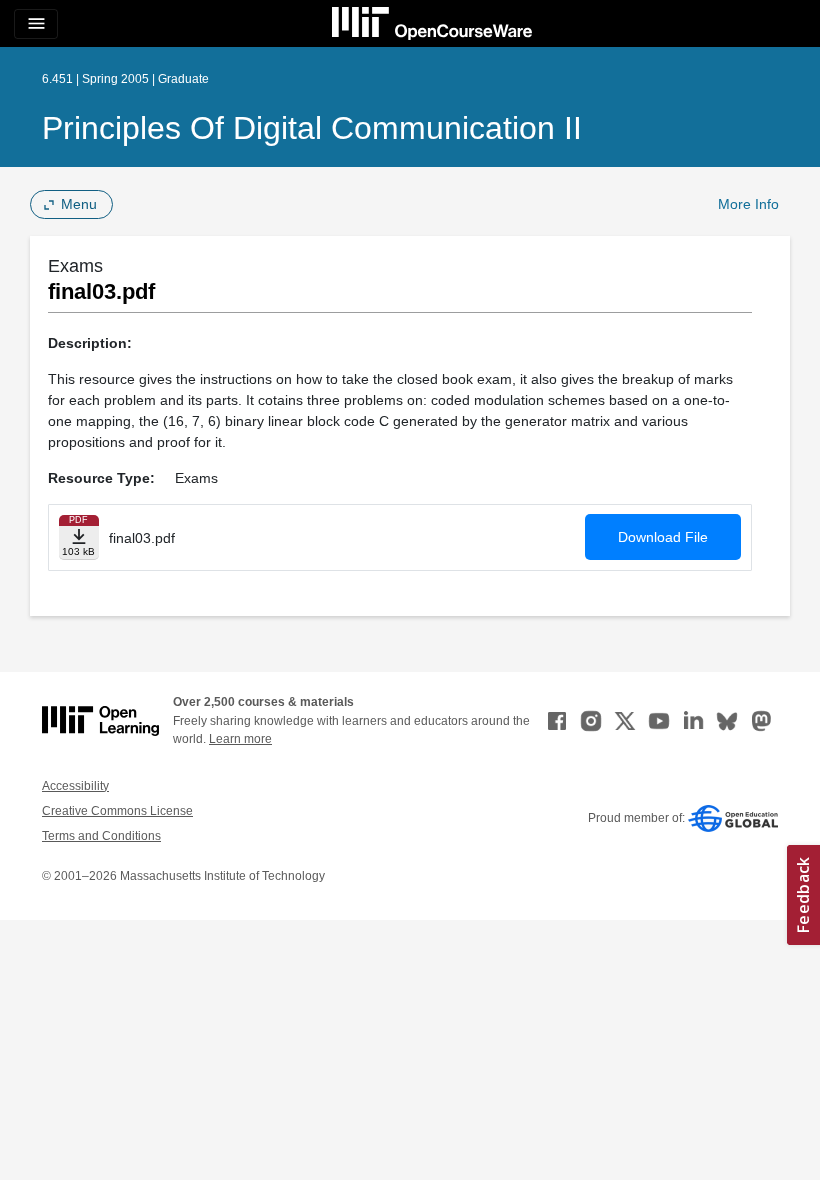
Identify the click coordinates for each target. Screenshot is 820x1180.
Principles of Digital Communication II (312, 128)
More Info (748, 204)
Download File (663, 537)
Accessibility (75, 786)
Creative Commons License (117, 811)
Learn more (240, 739)
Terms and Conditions (101, 836)
